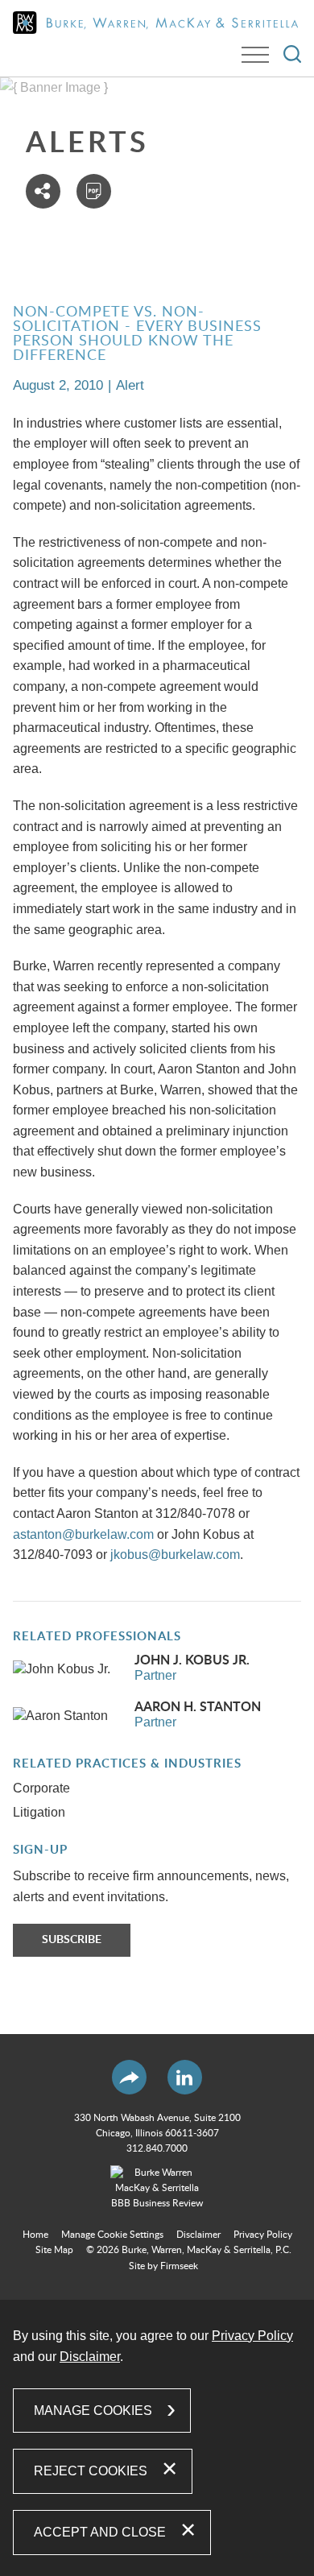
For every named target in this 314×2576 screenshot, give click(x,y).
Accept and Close (100, 2532)
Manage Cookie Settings (112, 2235)
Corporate (41, 1788)
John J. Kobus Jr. (192, 1660)
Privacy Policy (263, 2235)
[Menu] (255, 55)
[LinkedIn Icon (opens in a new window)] (185, 2077)
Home (35, 2235)
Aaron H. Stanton (198, 1707)
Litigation (39, 1812)
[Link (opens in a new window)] (157, 2189)
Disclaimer (198, 2235)
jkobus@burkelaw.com (175, 1555)
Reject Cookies (91, 2471)
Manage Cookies (93, 2411)
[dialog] (157, 2438)
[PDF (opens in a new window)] (94, 191)
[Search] (292, 54)
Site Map (54, 2250)
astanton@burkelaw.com (83, 1534)
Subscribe (72, 1940)
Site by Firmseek (163, 2266)
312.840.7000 (157, 2148)
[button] (43, 191)
